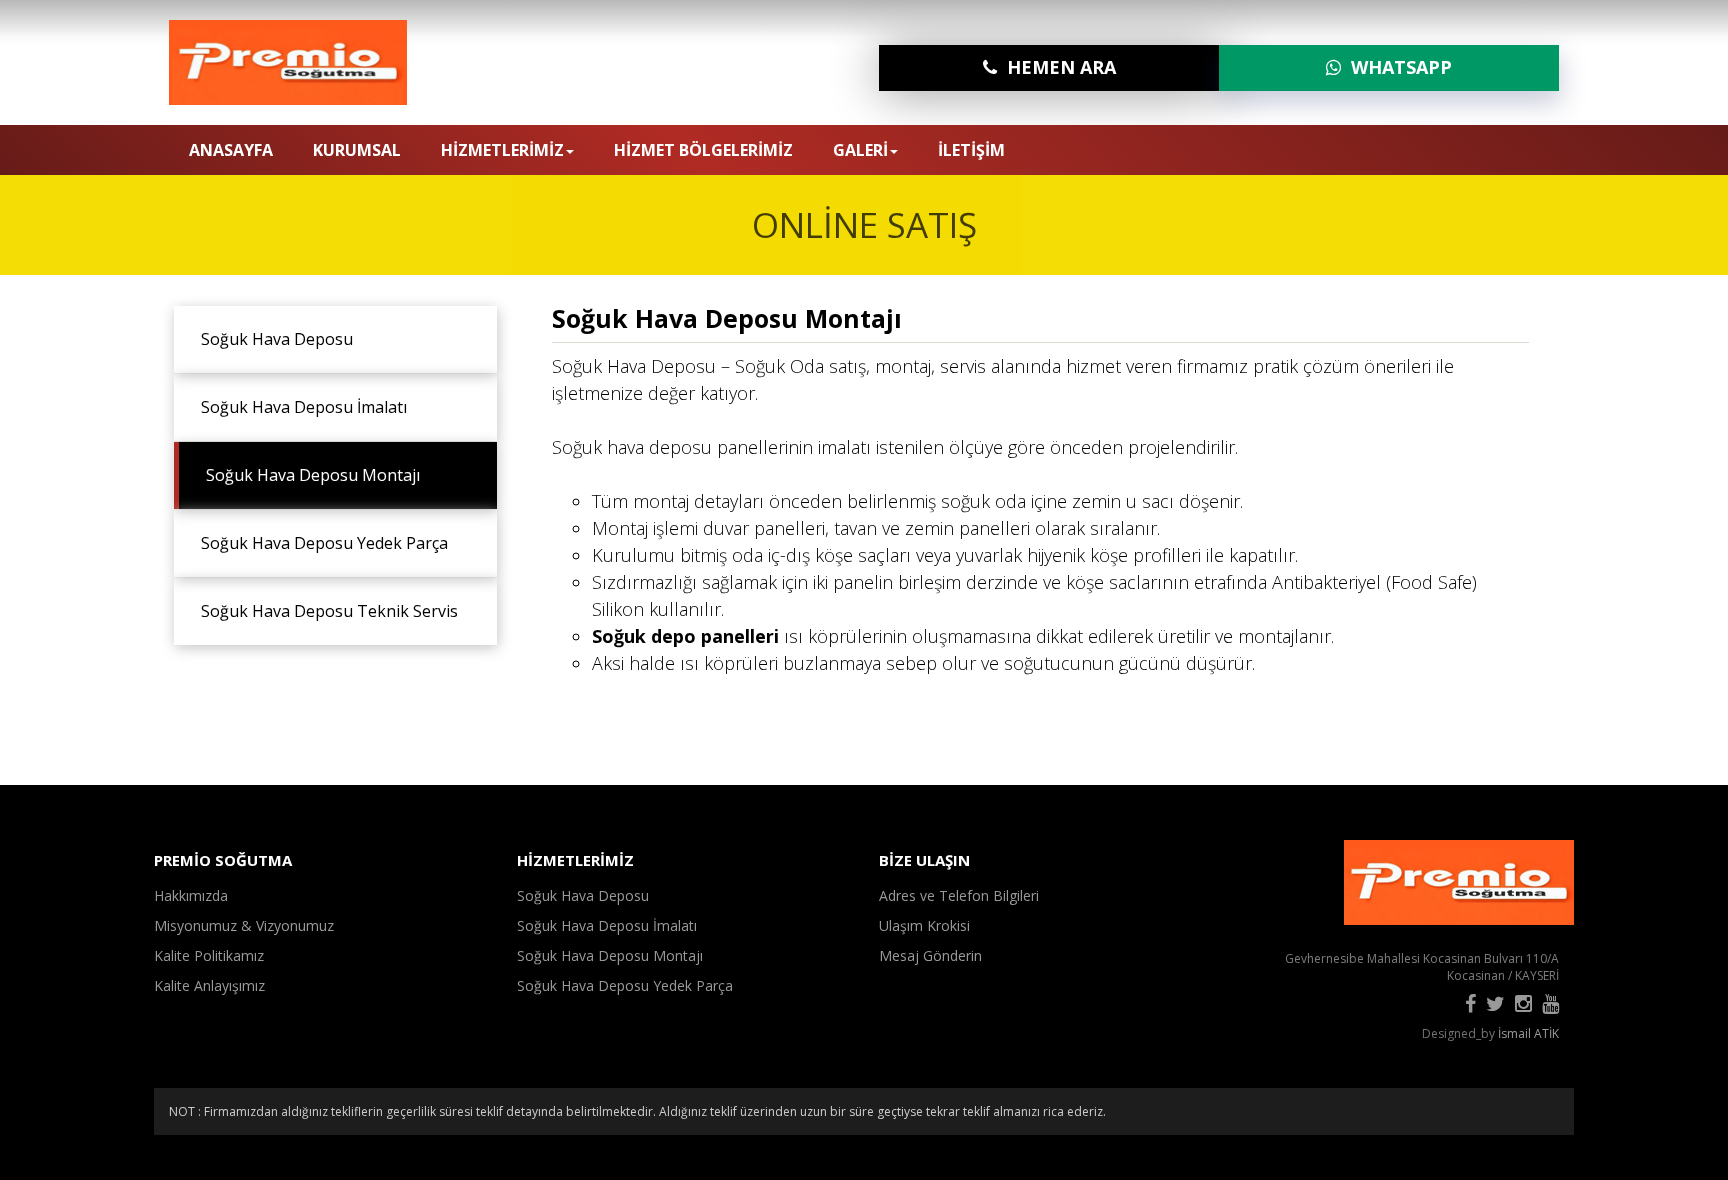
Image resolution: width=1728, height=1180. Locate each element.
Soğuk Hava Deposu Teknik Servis (323, 611)
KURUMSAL (357, 150)
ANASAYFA (231, 150)
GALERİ (860, 150)
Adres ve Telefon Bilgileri (959, 895)
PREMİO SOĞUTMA (223, 860)
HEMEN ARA (1056, 67)
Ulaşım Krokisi (924, 925)
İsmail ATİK (1528, 1033)
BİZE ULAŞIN (924, 860)
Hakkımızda (191, 895)
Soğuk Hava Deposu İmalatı (298, 407)
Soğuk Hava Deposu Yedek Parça (318, 543)
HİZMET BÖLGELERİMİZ (703, 150)
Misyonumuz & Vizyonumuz (244, 925)
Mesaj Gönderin (930, 955)
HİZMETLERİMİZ (502, 150)
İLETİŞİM (971, 150)
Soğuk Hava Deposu (271, 339)
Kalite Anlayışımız (209, 985)
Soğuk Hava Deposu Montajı (307, 475)
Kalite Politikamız (209, 955)
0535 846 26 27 (1488, 148)
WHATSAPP (1396, 67)
